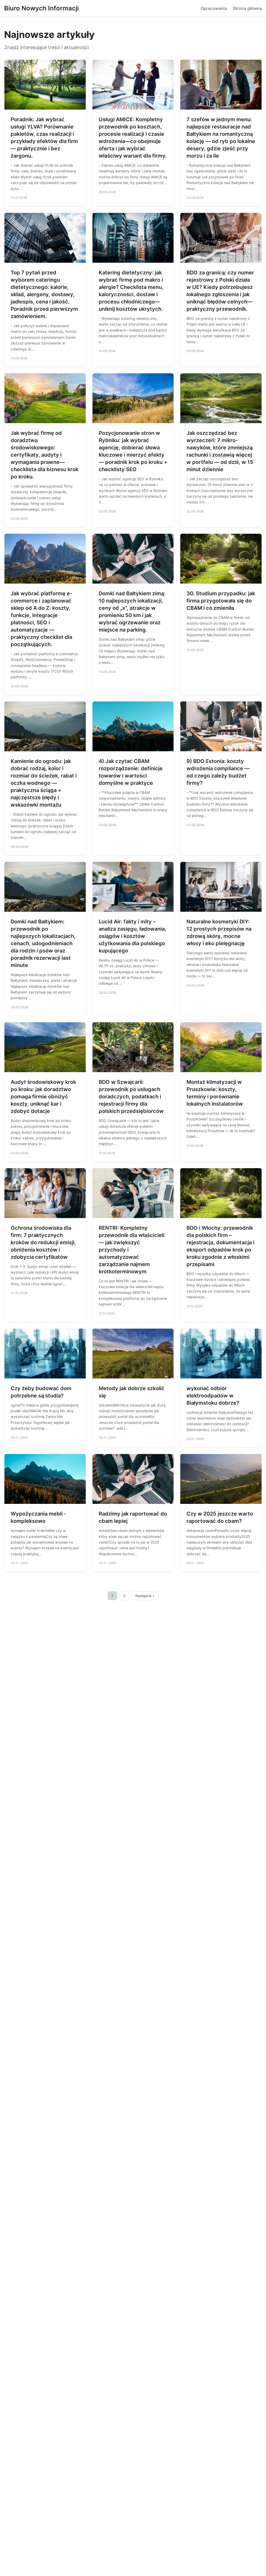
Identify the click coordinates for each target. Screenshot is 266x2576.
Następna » (145, 1596)
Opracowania (214, 8)
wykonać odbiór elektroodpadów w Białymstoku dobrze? (213, 1396)
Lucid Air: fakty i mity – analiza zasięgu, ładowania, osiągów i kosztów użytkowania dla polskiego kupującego (132, 936)
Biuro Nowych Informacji (41, 8)
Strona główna (247, 8)
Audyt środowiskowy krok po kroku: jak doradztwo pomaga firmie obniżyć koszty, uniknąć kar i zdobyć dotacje (43, 1097)
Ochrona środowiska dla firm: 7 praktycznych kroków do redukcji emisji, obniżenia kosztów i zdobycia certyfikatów (43, 1242)
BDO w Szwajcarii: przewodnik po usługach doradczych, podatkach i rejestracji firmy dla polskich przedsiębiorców (131, 1097)
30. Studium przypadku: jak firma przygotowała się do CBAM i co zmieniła (221, 601)
